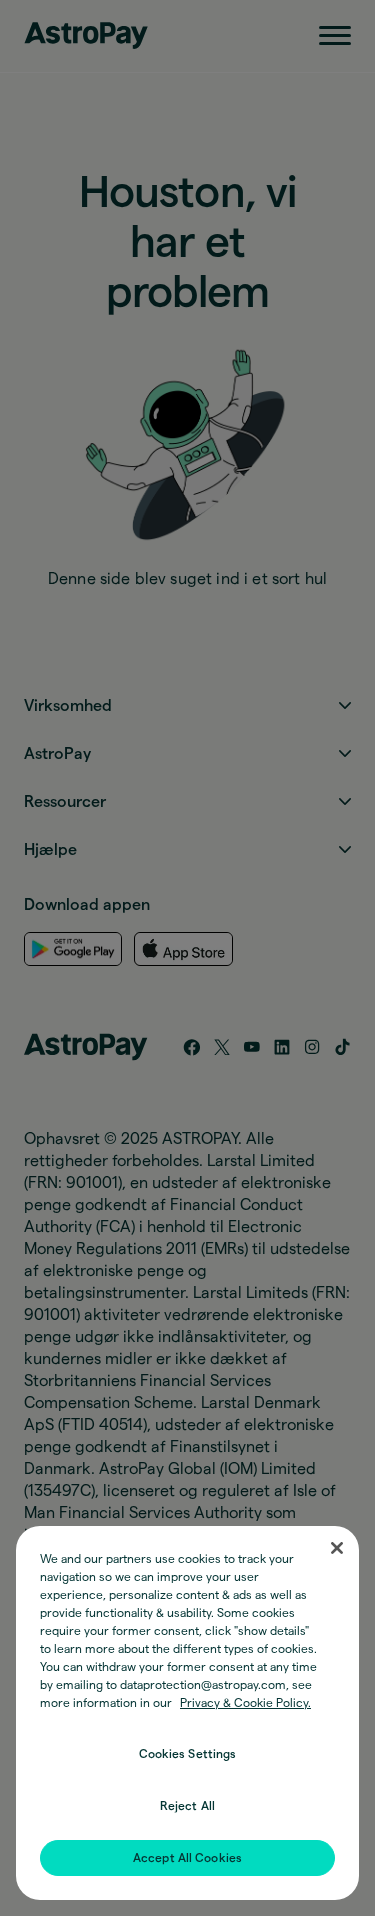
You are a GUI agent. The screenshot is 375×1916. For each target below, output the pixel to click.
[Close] (337, 1548)
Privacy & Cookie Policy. (245, 1703)
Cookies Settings (188, 1754)
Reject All (187, 1806)
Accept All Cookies (187, 1858)
